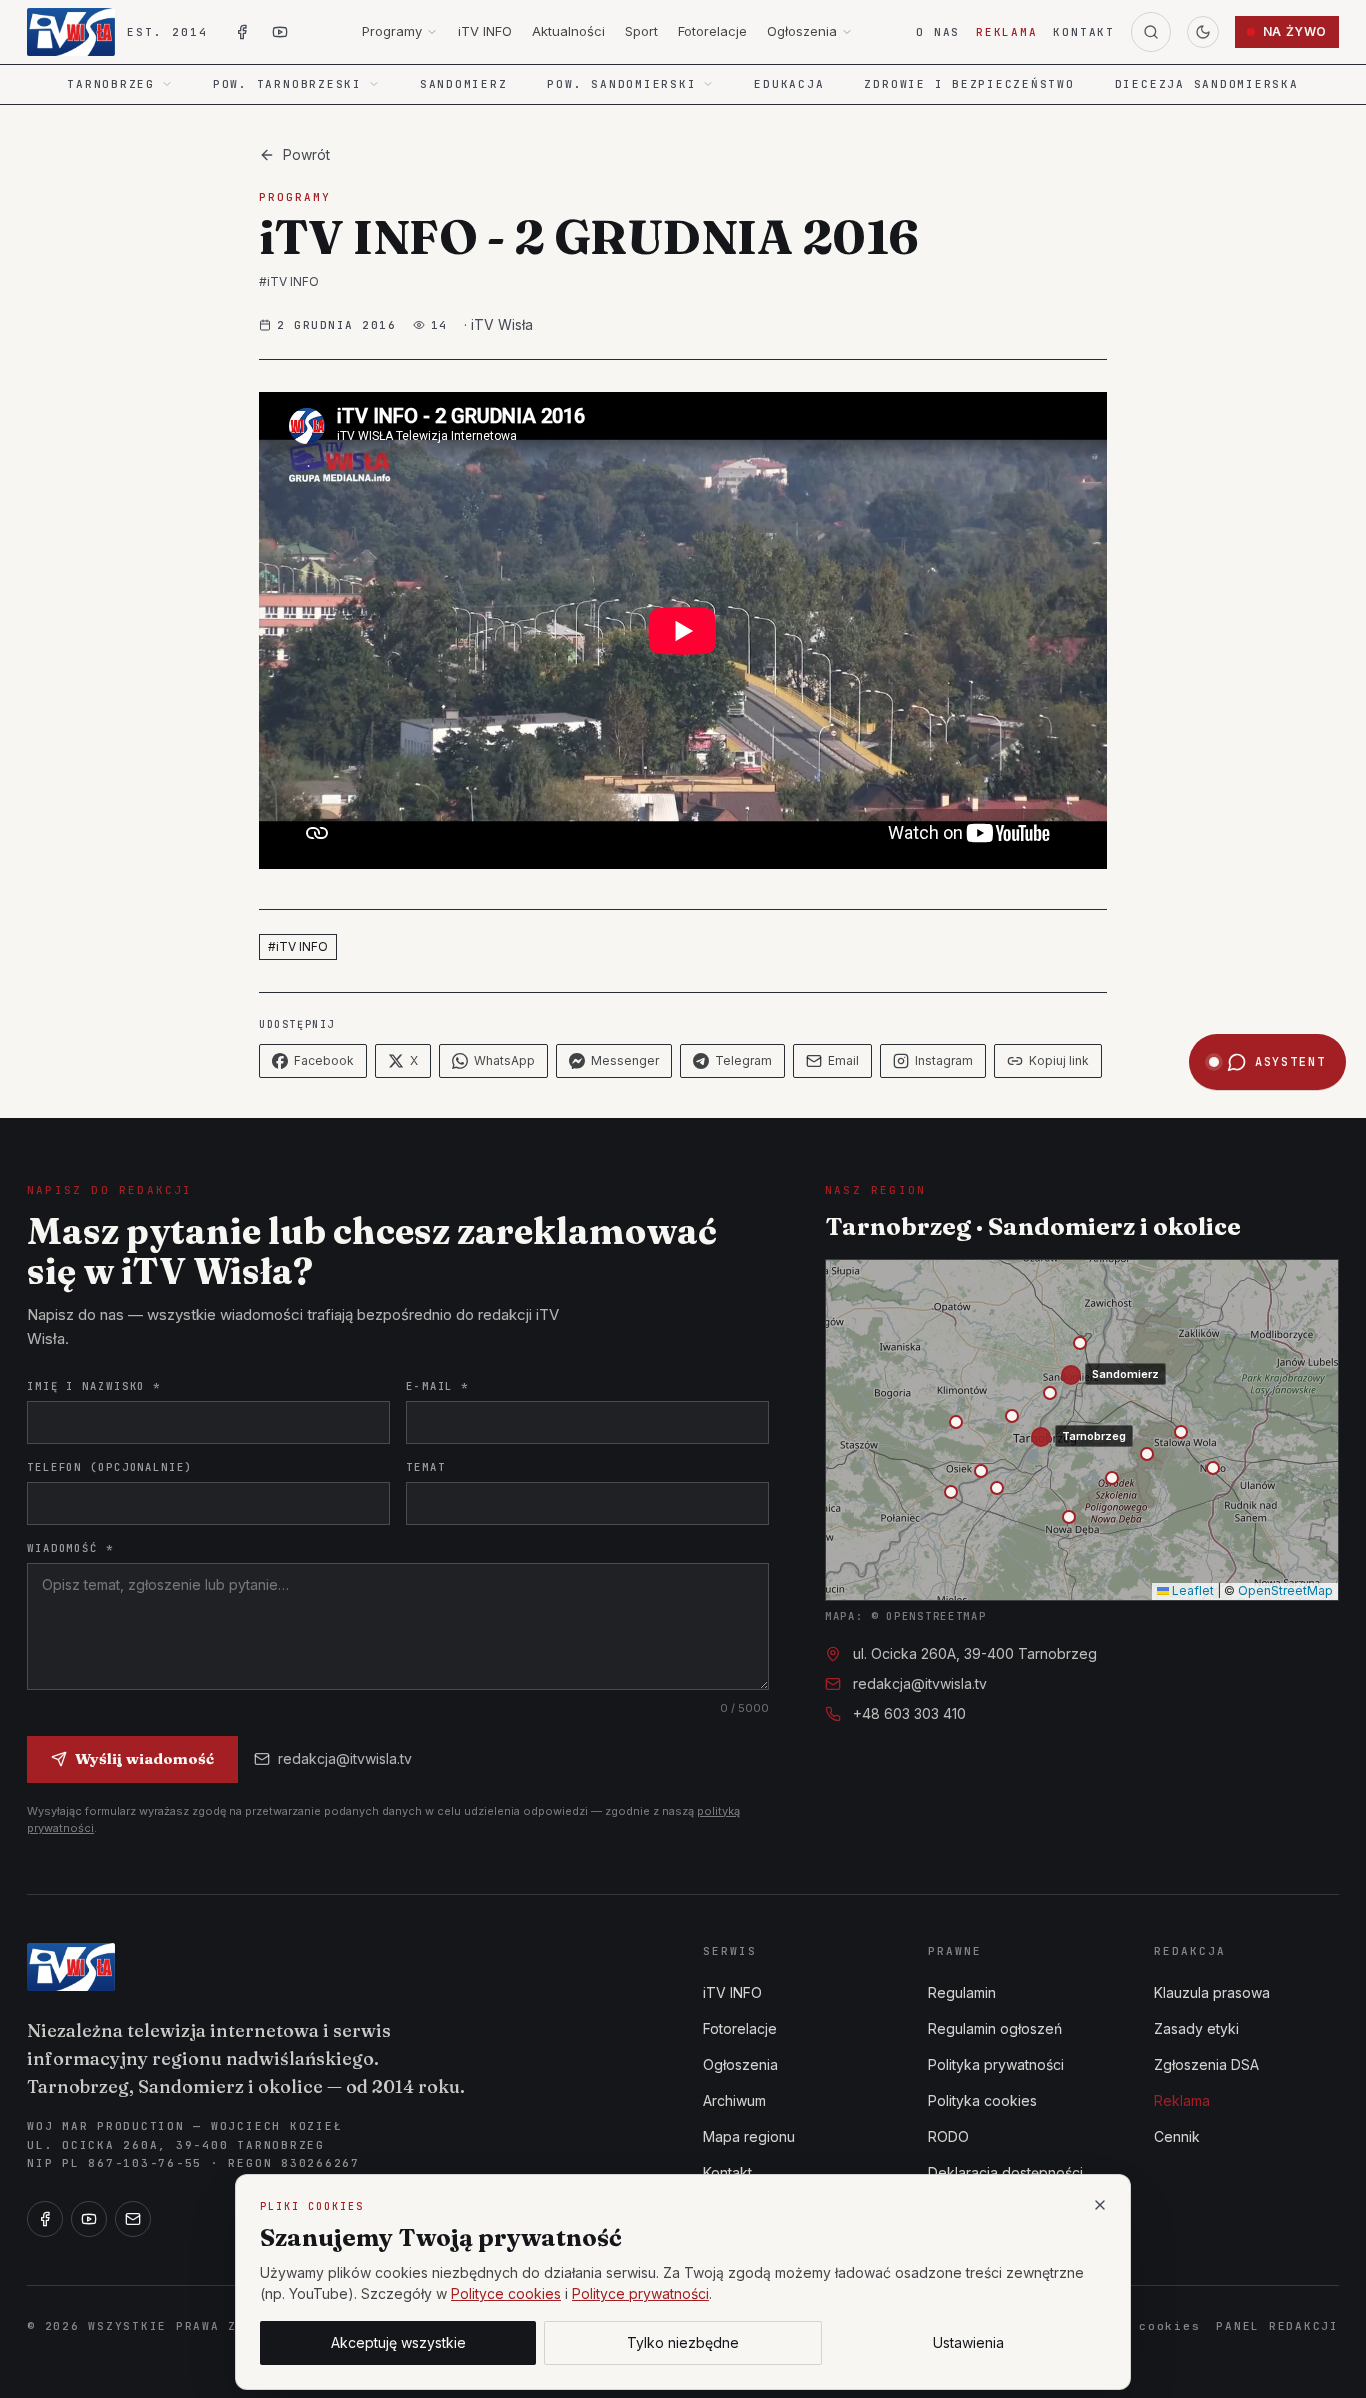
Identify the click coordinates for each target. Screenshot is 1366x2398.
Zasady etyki (1196, 2028)
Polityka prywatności (996, 2064)
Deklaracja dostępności (1005, 2172)
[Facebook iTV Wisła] (242, 32)
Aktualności (568, 31)
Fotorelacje (712, 31)
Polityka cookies (982, 2100)
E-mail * (437, 1386)
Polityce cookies (506, 2293)
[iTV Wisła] (71, 1967)
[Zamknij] (1100, 2205)
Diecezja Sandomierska (1207, 84)
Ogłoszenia (802, 31)
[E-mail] (133, 2219)
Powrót (306, 154)
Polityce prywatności (640, 2293)
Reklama (1006, 32)
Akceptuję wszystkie (398, 2342)
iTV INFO (485, 31)
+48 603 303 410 (909, 1713)
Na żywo (1295, 31)
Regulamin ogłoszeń (995, 2028)
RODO (948, 2136)
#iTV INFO (289, 281)
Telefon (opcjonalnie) (110, 1467)
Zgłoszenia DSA (1206, 2064)
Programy (392, 31)
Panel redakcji (1277, 2326)
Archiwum (734, 2100)
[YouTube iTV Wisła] (280, 32)
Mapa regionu (749, 2136)
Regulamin (962, 1992)
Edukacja (789, 84)
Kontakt (1083, 32)
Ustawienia (968, 2342)
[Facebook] (45, 2219)
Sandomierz (464, 84)
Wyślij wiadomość (144, 1758)
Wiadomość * (70, 1548)
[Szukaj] (1151, 32)
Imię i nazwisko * (94, 1386)
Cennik (1177, 2136)
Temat (425, 1467)
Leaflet (1191, 1590)
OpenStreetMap (1285, 1590)
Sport (641, 31)
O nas (938, 32)
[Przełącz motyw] (1203, 32)
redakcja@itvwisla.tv (345, 1758)
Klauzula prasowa (1212, 1992)
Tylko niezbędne (683, 2342)
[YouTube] (89, 2219)
